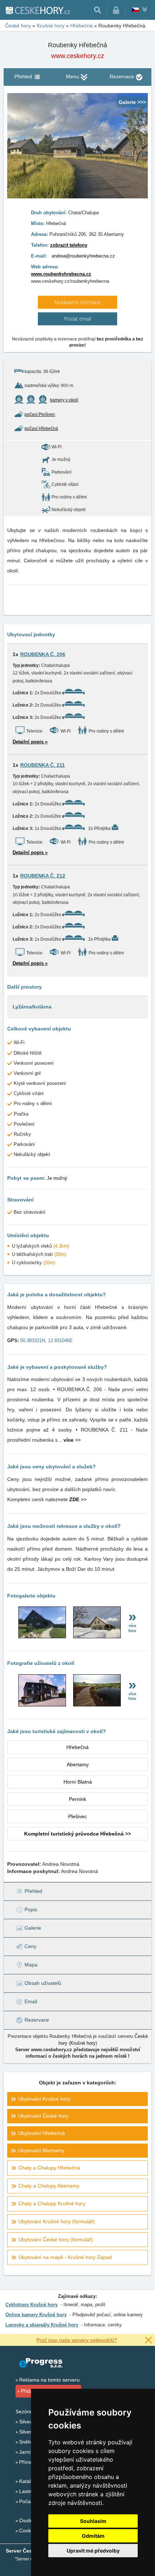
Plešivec (77, 1816)
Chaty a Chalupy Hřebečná (49, 2168)
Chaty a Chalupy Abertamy (49, 2186)
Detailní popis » (30, 742)
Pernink (77, 1799)
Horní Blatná (78, 1782)
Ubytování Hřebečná (41, 2133)
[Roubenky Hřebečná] (42, 1636)
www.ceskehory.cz (78, 56)
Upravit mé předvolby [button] (93, 2551)
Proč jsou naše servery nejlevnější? (77, 2340)
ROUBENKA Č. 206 (43, 654)
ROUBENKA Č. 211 (43, 765)
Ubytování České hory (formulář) (56, 2239)
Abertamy (78, 1764)
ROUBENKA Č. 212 (43, 876)
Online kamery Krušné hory (36, 2315)
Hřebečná (77, 1747)
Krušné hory (83, 2043)
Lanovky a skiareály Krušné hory (42, 2325)
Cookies (28, 2531)
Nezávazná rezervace (78, 302)
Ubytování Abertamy (41, 2150)
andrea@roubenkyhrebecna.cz (83, 256)
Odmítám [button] (93, 2536)
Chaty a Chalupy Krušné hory (52, 2203)
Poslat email (78, 319)
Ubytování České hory (43, 2116)
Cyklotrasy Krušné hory (32, 2305)
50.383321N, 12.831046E (46, 1340)
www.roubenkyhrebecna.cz (61, 274)
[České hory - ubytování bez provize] (37, 10)
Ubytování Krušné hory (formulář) (57, 2221)
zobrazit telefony (69, 245)
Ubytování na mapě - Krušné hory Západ (65, 2257)
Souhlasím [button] (93, 2521)
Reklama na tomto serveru (49, 2380)
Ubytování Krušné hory (44, 2099)
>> (72, 1440)
